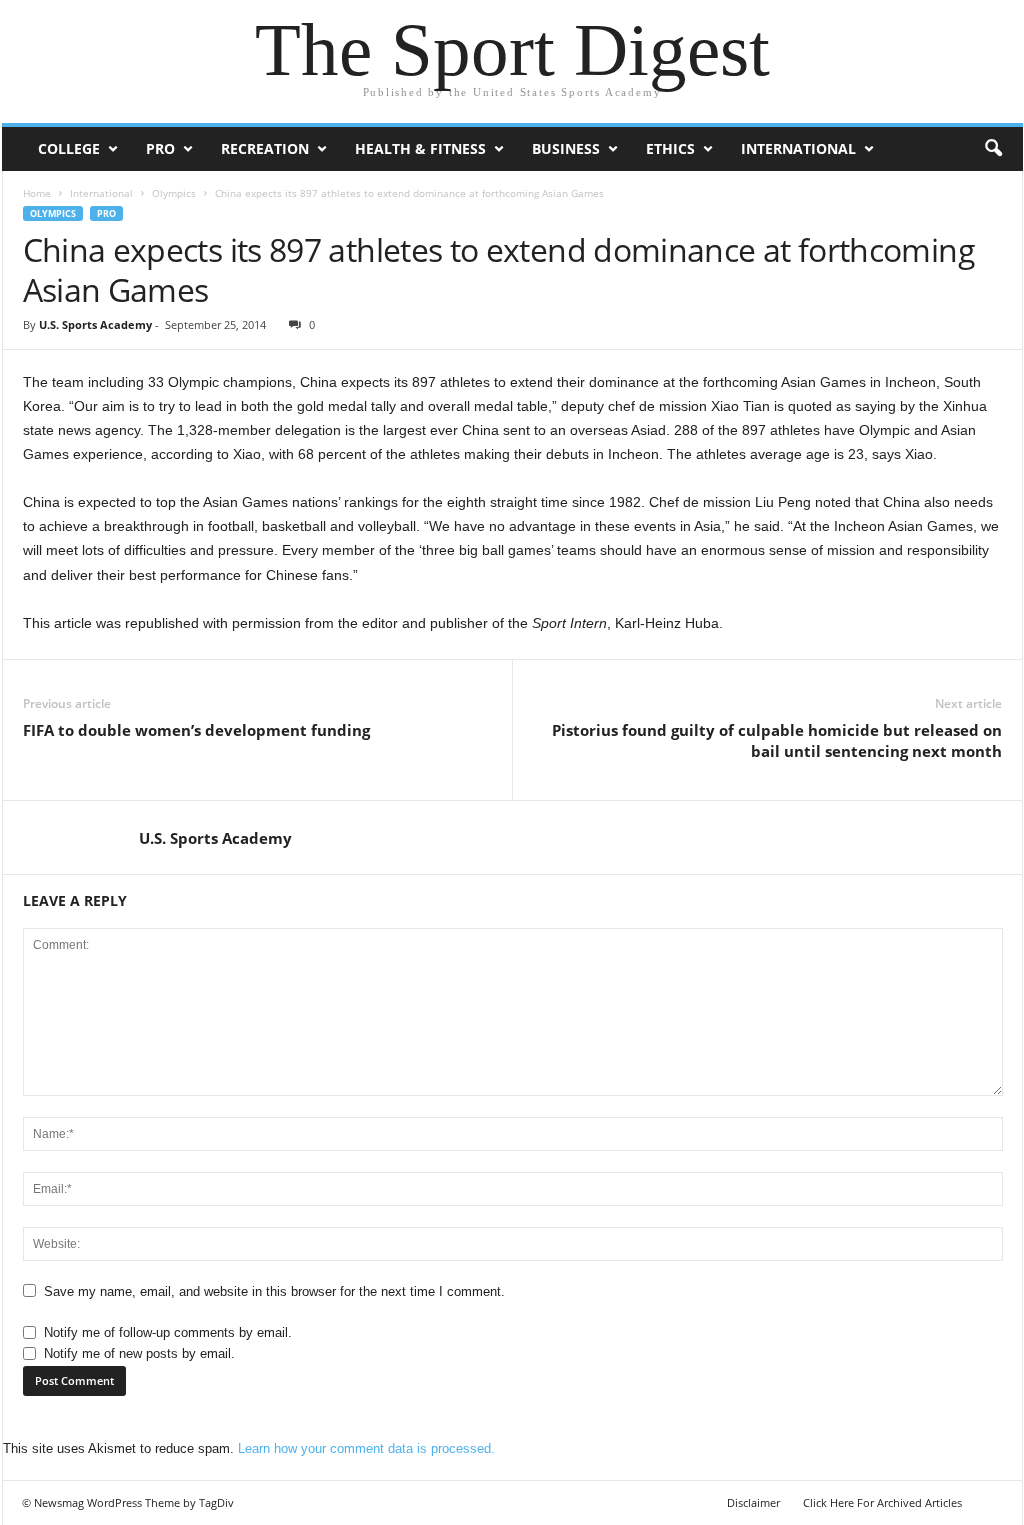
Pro (160, 148)
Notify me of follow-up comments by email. (168, 1332)
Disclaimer (753, 1502)
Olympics (174, 193)
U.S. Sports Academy (95, 324)
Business (566, 148)
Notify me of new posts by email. (139, 1353)
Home (37, 193)
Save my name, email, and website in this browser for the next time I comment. (274, 1291)
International (798, 148)
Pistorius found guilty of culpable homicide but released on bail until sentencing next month (777, 740)
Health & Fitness (420, 148)
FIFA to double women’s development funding (196, 730)
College (69, 148)
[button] (993, 149)
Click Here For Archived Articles (882, 1502)
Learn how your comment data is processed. (366, 1448)
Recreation (265, 148)
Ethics (670, 148)
